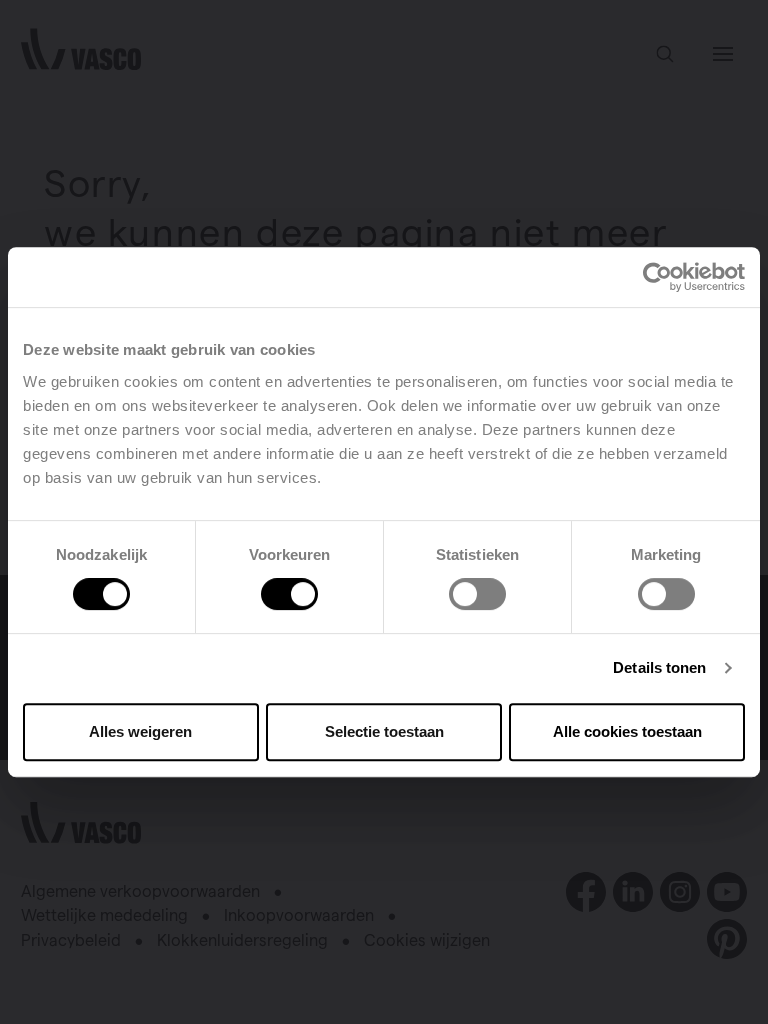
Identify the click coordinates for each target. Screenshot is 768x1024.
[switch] (289, 594)
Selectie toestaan (384, 731)
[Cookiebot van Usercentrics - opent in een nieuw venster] (657, 277)
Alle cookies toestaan (627, 731)
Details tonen (659, 667)
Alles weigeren (140, 731)
